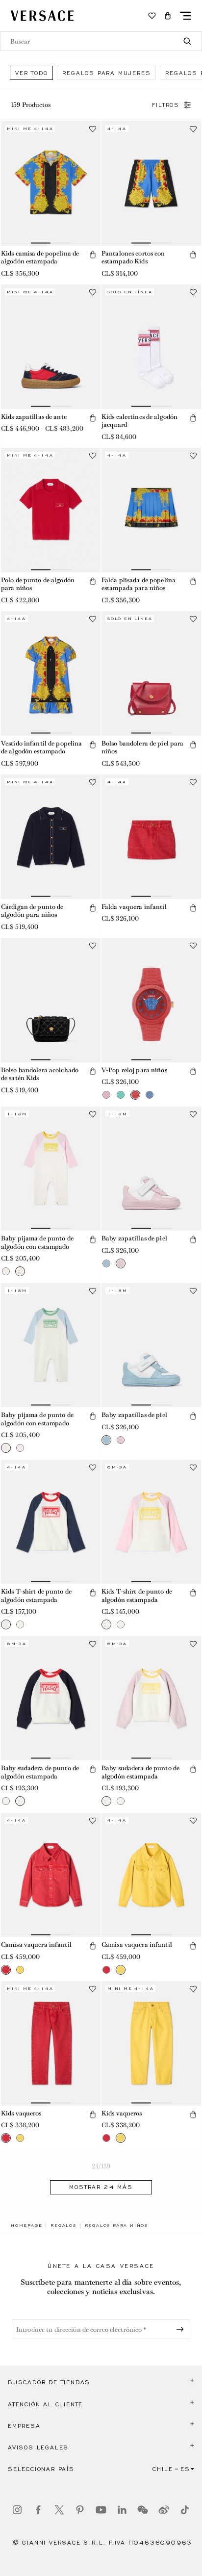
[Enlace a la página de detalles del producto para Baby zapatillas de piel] (151, 1169)
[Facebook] (38, 2510)
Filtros (166, 105)
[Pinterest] (80, 2510)
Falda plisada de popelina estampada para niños (139, 584)
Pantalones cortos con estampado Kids (133, 258)
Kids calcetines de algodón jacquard (139, 421)
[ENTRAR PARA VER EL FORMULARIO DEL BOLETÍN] (182, 2329)
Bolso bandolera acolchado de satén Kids (40, 1074)
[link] (26, 2225)
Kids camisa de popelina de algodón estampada (40, 258)
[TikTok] (185, 2510)
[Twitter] (59, 2510)
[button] (168, 16)
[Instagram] (17, 2510)
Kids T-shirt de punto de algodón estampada (36, 1596)
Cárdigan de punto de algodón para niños (32, 911)
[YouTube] (101, 2510)
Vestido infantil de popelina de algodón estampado (41, 747)
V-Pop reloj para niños (134, 1070)
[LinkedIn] (122, 2510)
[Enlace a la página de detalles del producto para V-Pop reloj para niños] (151, 1000)
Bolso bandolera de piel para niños (142, 747)
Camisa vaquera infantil (36, 1945)
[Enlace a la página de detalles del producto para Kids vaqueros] (51, 2043)
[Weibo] (164, 2510)
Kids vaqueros (21, 2113)
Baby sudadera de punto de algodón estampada (40, 1772)
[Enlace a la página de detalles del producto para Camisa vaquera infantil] (51, 1875)
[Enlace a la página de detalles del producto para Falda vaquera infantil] (151, 837)
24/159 (101, 2166)
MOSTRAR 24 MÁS (101, 2187)
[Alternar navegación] (185, 16)
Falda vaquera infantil (134, 907)
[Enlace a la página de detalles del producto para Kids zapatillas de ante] (51, 347)
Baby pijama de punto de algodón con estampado (37, 1242)
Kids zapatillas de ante (34, 417)
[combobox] (101, 41)
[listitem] (31, 73)
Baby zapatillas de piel (134, 1238)
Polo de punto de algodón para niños (38, 584)
